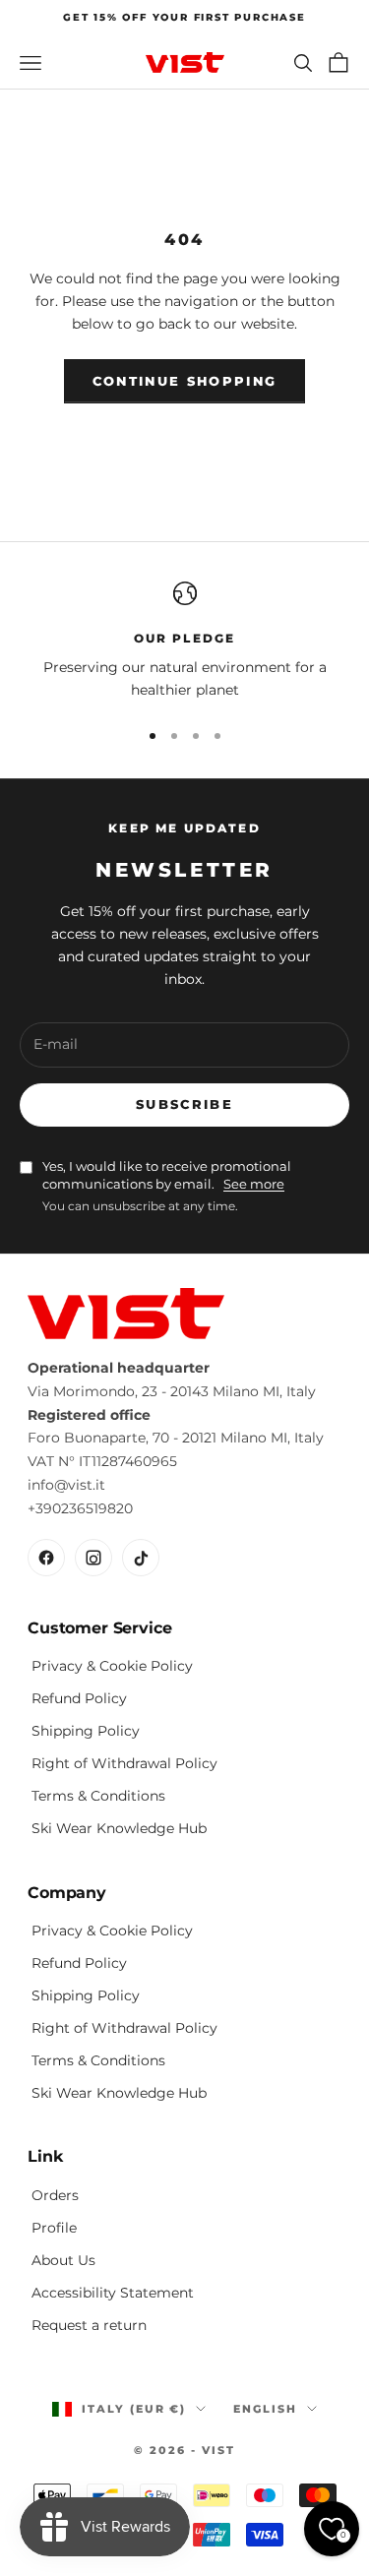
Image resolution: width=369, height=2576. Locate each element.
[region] (184, 642)
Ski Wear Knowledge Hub (119, 1828)
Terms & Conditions (98, 1796)
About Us (63, 2260)
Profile (54, 2228)
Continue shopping (185, 381)
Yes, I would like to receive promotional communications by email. (167, 1175)
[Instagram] (93, 1558)
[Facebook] (46, 1558)
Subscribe (184, 1104)
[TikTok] (141, 1558)
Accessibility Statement (113, 2293)
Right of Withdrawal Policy (124, 1763)
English (265, 2409)
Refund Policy (79, 1698)
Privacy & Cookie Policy (112, 1666)
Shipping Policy (86, 1731)
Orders (55, 2195)
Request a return (89, 2325)
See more (254, 1184)
